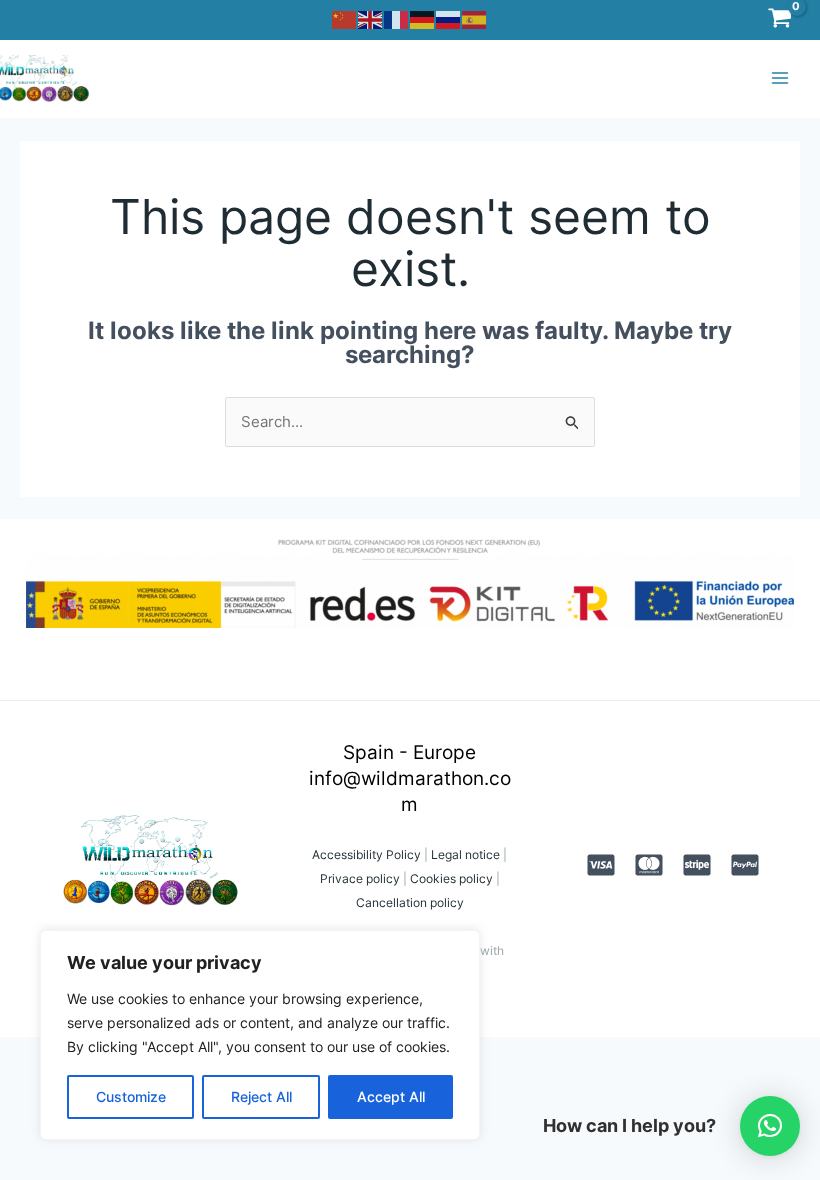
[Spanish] (475, 18)
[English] (371, 18)
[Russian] (449, 18)
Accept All (391, 1096)
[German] (423, 18)
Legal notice (464, 854)
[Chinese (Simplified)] (345, 18)
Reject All (261, 1096)
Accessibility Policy (366, 854)
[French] (397, 18)
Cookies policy (451, 878)
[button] (770, 1126)
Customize (131, 1096)
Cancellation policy (410, 902)
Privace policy (360, 878)
